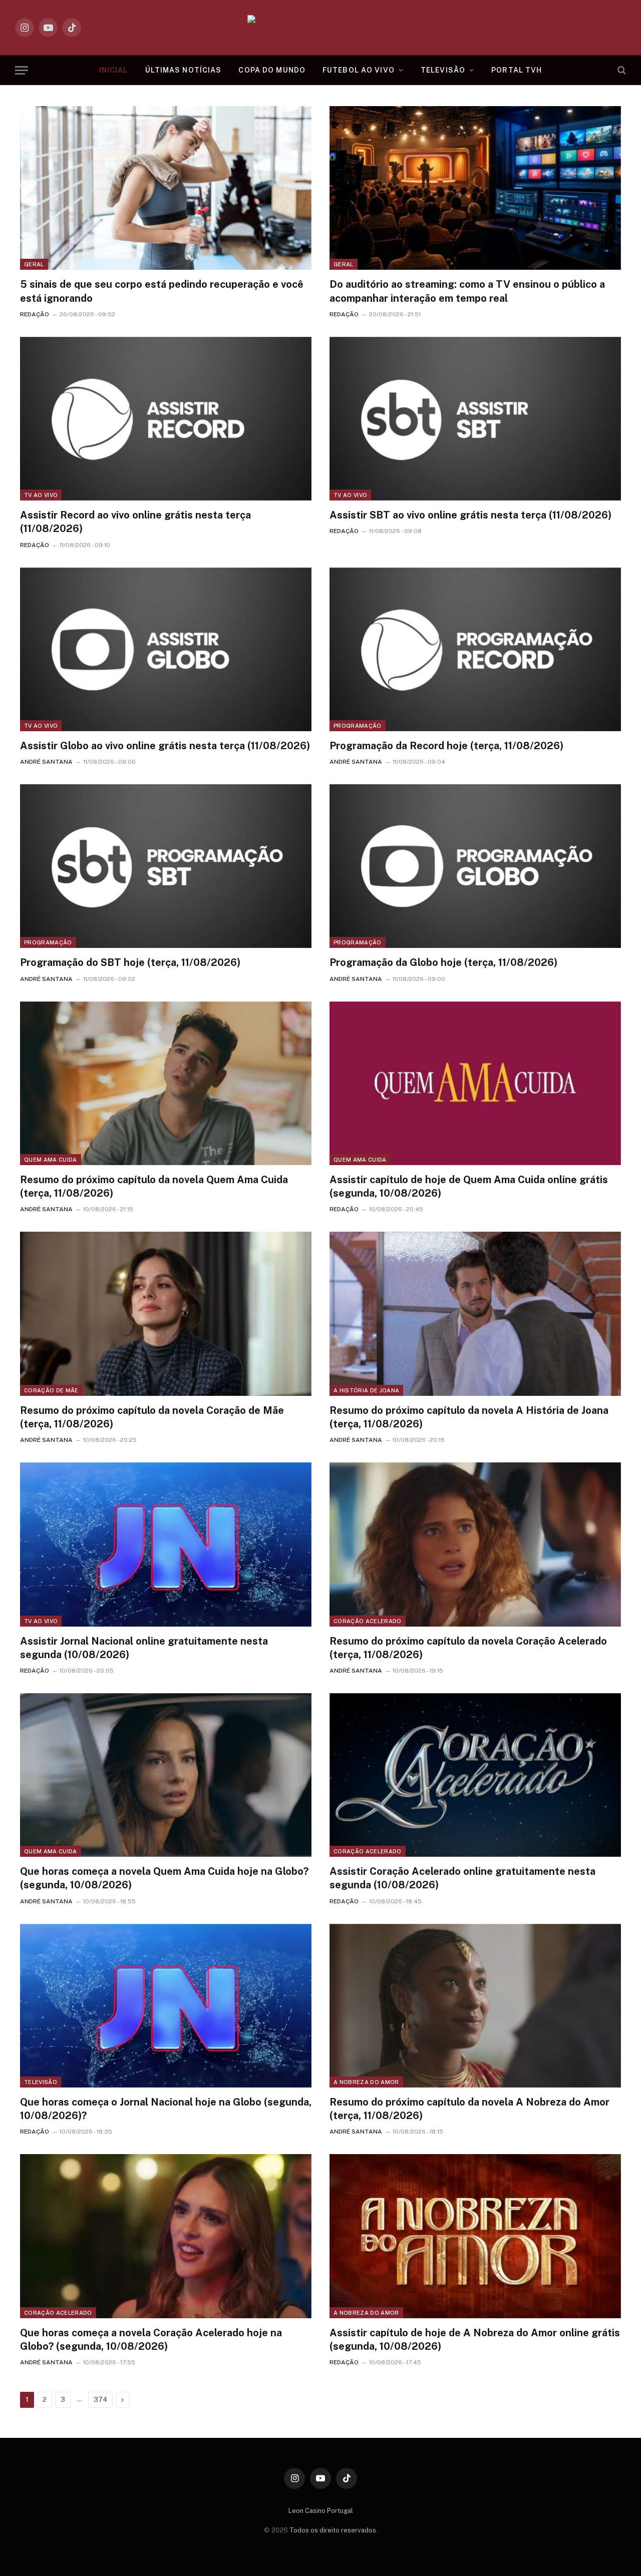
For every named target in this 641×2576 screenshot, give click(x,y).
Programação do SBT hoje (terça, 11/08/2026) (130, 962)
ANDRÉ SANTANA (46, 762)
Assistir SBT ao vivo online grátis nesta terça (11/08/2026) (470, 515)
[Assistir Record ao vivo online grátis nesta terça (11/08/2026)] (166, 419)
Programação (358, 726)
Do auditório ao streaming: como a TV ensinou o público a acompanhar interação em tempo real (467, 291)
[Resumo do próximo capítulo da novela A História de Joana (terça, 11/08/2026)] (475, 1314)
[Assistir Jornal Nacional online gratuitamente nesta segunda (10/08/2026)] (166, 1544)
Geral (34, 264)
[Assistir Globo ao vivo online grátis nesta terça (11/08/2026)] (166, 649)
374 (100, 2400)
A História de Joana (366, 1390)
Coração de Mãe (51, 1390)
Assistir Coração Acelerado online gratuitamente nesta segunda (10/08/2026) (462, 1878)
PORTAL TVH (517, 70)
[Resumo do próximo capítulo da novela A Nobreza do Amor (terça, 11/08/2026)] (475, 2006)
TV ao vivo (41, 495)
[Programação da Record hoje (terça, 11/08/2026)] (475, 649)
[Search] (621, 70)
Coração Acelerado (368, 1621)
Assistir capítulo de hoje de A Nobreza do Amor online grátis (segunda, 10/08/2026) (475, 2340)
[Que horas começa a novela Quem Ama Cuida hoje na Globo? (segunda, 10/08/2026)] (166, 1775)
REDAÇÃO (35, 314)
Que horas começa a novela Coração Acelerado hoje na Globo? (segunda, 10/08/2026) (151, 2340)
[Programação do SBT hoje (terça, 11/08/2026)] (166, 866)
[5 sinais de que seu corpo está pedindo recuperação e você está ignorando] (166, 188)
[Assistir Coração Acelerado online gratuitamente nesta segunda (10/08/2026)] (475, 1775)
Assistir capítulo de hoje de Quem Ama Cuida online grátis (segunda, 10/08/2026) (469, 1186)
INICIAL (114, 70)
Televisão (41, 2082)
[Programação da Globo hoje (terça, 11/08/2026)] (475, 866)
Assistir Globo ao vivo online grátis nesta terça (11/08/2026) (165, 746)
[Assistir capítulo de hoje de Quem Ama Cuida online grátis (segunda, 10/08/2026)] (475, 1083)
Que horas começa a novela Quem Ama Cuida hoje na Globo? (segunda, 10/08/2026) (164, 1878)
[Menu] (22, 70)
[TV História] (321, 28)
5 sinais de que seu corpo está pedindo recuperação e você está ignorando (162, 291)
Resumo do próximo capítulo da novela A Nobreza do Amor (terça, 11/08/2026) (469, 2109)
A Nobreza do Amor (366, 2082)
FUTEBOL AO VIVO (359, 70)
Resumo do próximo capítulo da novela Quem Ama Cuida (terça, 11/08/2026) (154, 1186)
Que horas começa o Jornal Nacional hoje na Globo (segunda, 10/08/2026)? (166, 2109)
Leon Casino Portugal (321, 2511)
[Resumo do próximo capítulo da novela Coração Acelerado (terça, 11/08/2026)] (475, 1544)
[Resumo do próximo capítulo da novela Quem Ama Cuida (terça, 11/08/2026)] (166, 1083)
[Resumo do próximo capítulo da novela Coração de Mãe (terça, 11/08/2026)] (166, 1314)
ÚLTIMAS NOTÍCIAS (184, 70)
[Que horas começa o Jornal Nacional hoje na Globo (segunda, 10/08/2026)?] (166, 2006)
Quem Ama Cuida (51, 1160)
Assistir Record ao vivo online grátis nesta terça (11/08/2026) (135, 522)
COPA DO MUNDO (272, 70)
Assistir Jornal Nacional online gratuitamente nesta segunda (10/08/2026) (144, 1648)
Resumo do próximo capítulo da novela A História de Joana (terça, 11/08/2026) (469, 1417)
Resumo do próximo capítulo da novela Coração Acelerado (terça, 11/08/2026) (468, 1648)
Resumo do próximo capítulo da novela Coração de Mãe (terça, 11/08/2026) (152, 1417)
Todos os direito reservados (333, 2530)
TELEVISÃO (443, 70)
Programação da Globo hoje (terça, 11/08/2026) (443, 962)
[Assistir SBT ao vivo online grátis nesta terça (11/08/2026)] (475, 419)
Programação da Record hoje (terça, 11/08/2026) (446, 746)
